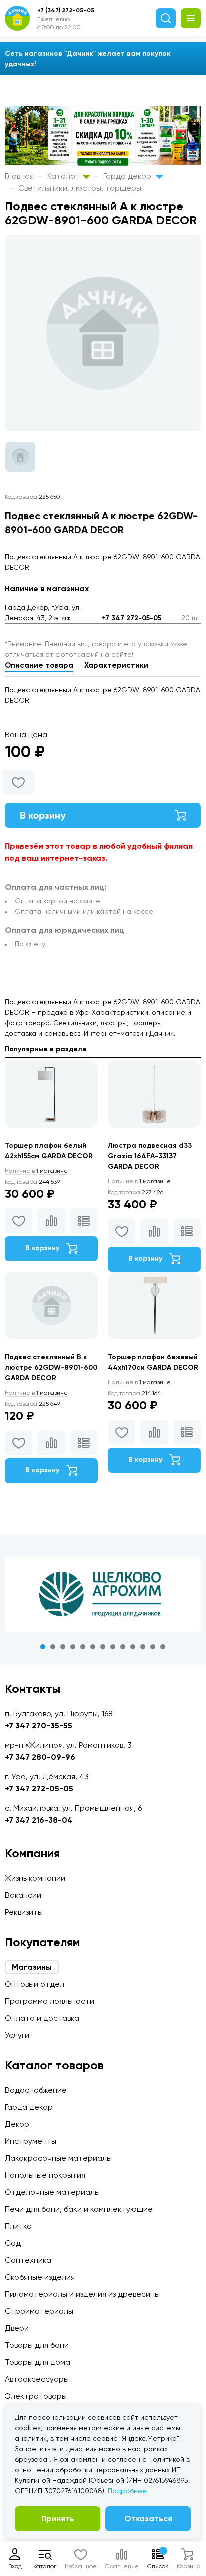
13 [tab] (163, 1647)
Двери (17, 2328)
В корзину (43, 815)
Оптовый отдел (35, 1984)
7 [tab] (103, 1647)
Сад (13, 2243)
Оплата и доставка (42, 2018)
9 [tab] (123, 1647)
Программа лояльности (50, 2001)
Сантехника (28, 2260)
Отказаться (148, 2519)
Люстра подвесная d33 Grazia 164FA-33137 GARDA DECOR (150, 1156)
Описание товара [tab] (39, 665)
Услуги (17, 2035)
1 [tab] (43, 1647)
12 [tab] (153, 1647)
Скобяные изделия (40, 2277)
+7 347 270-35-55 (39, 1726)
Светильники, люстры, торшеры (80, 188)
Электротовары (36, 2396)
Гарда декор (128, 176)
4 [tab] (73, 1647)
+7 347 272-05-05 (132, 618)
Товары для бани (37, 2345)
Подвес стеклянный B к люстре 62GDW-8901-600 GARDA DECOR (51, 1368)
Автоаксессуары (37, 2379)
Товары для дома (38, 2362)
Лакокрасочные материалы (58, 2158)
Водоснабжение (36, 2090)
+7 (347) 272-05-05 (66, 10)
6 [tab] (93, 1647)
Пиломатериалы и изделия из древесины (82, 2294)
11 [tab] (143, 1647)
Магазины (32, 1967)
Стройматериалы (39, 2311)
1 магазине (36, 1171)
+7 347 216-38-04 (39, 1820)
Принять (58, 2519)
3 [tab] (63, 1647)
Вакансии (23, 1895)
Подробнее (127, 2491)
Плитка (18, 2226)
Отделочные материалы (52, 2192)
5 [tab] (83, 1647)
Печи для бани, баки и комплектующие (79, 2209)
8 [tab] (113, 1647)
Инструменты (31, 2141)
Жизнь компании (35, 1878)
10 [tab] (133, 1647)
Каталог (64, 176)
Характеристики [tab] (116, 665)
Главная (19, 176)
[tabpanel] (103, 1594)
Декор (17, 2124)
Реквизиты (24, 1912)
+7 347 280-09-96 (40, 1757)
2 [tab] (53, 1647)
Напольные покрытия (45, 2175)
